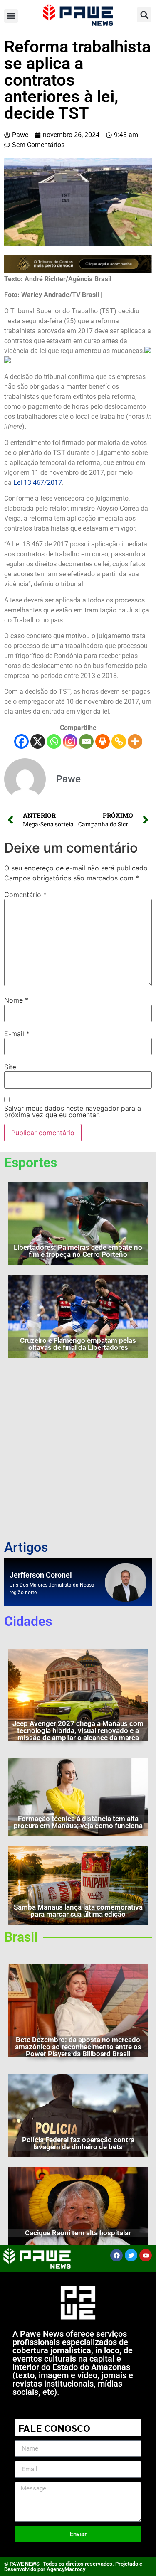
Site (10, 1067)
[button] (11, 16)
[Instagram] (70, 741)
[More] (135, 741)
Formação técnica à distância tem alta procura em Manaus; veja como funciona (78, 1822)
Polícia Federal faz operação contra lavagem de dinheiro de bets (78, 2143)
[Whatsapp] (54, 741)
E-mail (17, 1034)
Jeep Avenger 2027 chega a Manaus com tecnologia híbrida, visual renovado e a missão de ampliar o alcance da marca (78, 1730)
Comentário (25, 895)
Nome (16, 1000)
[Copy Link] (119, 741)
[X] (38, 741)
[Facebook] (21, 741)
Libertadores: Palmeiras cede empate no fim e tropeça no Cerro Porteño (78, 1251)
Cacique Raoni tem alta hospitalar (78, 2233)
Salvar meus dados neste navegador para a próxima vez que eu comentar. (73, 1111)
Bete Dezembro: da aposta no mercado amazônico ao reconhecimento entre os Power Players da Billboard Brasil (78, 2047)
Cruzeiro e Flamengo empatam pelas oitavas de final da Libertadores (78, 1344)
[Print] (103, 741)
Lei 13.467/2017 (38, 483)
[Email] (86, 741)
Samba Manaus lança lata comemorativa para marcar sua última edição (78, 1911)
